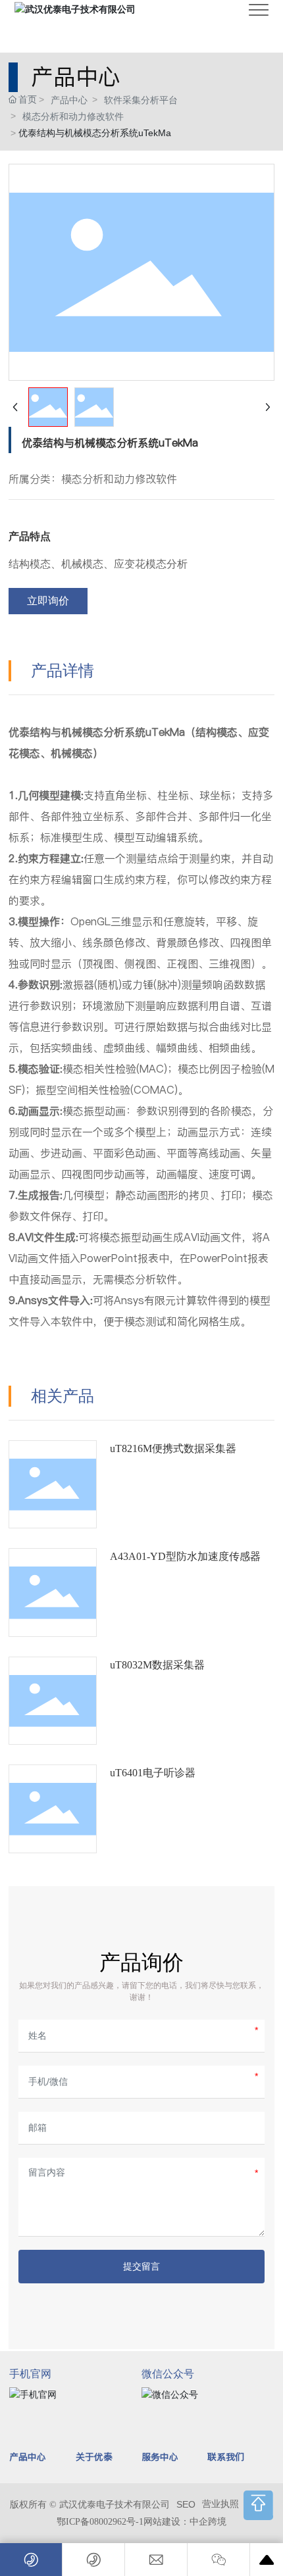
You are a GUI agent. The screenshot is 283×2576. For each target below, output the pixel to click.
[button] (258, 2505)
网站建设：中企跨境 (185, 2522)
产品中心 (69, 100)
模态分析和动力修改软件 (73, 116)
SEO (186, 2504)
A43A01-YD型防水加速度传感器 (185, 1556)
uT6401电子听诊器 (153, 1773)
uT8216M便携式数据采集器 (173, 1448)
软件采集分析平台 (141, 100)
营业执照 (220, 2504)
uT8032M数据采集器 (157, 1665)
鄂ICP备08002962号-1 (100, 2522)
